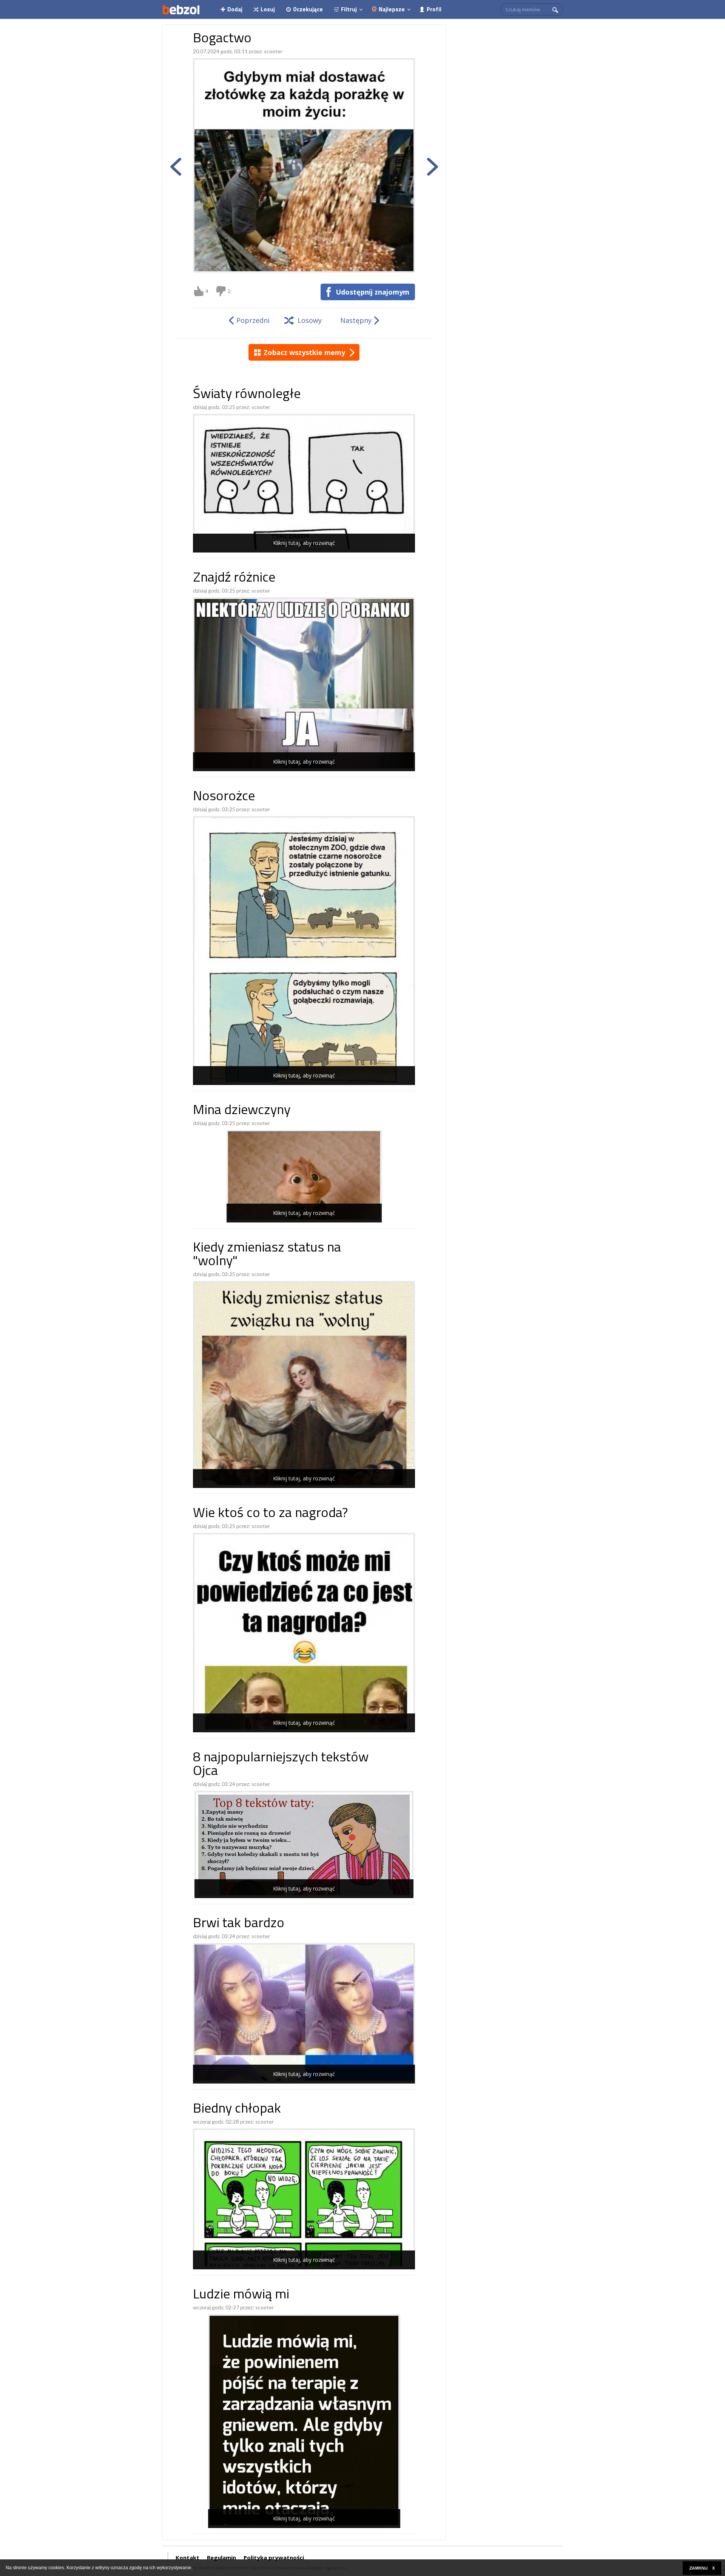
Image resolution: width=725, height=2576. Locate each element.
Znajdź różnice (234, 578)
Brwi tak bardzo (239, 1924)
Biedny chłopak (237, 2109)
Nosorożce (224, 797)
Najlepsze (392, 9)
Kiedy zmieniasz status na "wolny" (267, 1255)
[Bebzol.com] (181, 9)
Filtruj (349, 9)
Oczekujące (308, 9)
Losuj (268, 9)
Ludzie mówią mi (241, 2295)
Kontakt (187, 2557)
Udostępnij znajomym (373, 292)
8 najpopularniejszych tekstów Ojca (281, 1765)
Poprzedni (253, 320)
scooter (273, 51)
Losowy (310, 320)
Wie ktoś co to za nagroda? (270, 1514)
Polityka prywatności (274, 2557)
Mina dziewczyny (242, 1111)
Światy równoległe (247, 395)
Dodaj (235, 9)
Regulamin (221, 2557)
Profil (434, 9)
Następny (356, 320)
